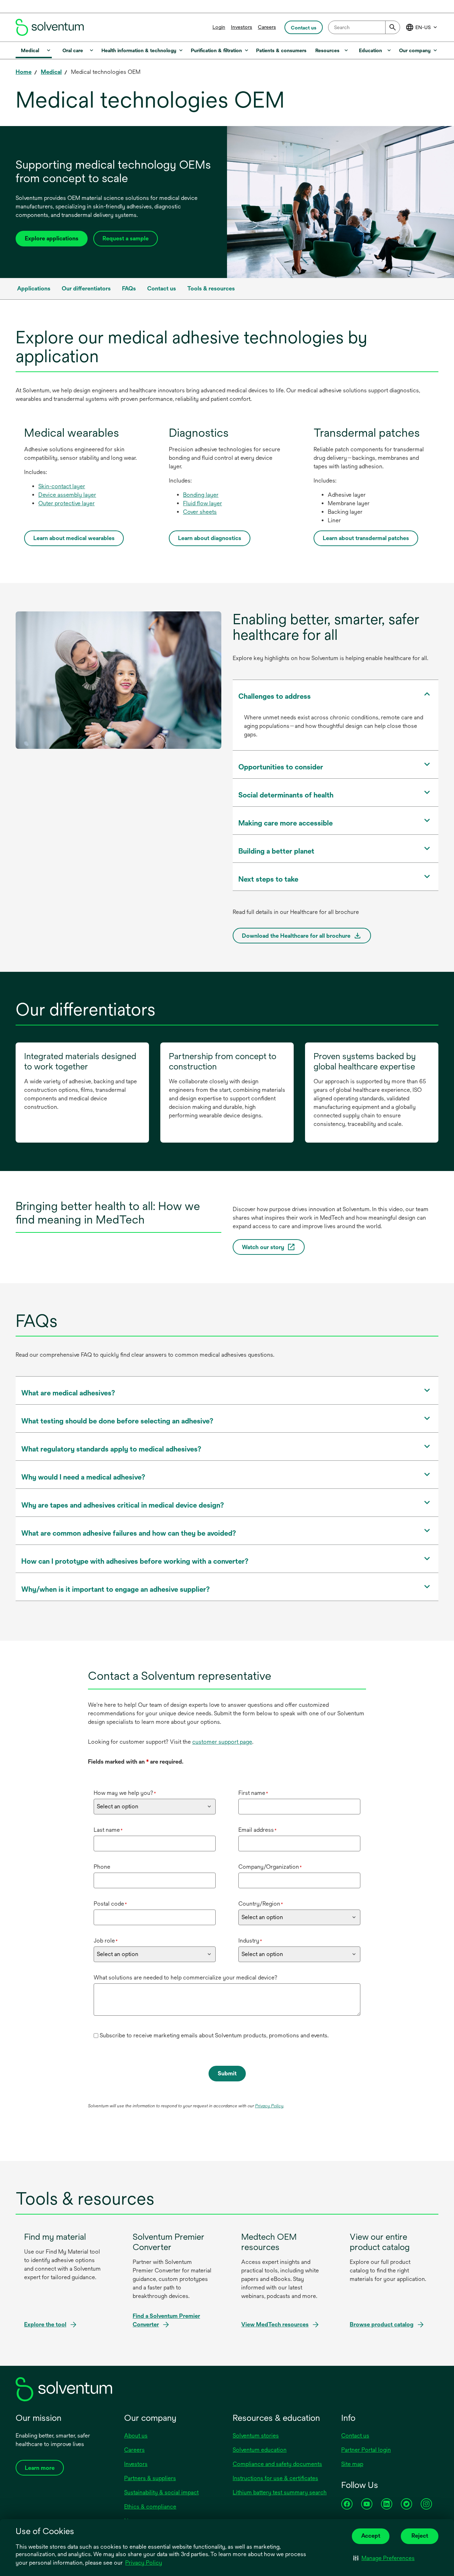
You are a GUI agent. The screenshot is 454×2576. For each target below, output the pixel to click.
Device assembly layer (67, 495)
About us (136, 2436)
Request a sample (126, 238)
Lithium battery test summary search (280, 2492)
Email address (258, 1830)
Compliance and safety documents (277, 2464)
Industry (250, 1941)
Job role (106, 1941)
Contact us (355, 2436)
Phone (102, 1867)
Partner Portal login (366, 2450)
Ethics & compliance (150, 2507)
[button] (384, 2558)
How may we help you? (125, 1793)
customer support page (222, 1742)
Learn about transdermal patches (366, 538)
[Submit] (393, 27)
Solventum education (260, 2450)
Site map (352, 2464)
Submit (227, 2073)
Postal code (110, 1904)
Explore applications (52, 238)
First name (253, 1793)
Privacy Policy (144, 2563)
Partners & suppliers (150, 2478)
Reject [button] (420, 2536)
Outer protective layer (67, 503)
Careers (267, 27)
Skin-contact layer (62, 486)
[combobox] (364, 27)
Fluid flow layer (203, 503)
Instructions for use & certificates (275, 2478)
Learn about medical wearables (74, 538)
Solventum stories (256, 2436)
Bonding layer (201, 495)
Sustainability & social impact (161, 2492)
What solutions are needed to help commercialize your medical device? (186, 1978)
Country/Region (261, 1904)
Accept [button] (371, 2536)
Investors (242, 27)
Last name (108, 1830)
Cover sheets (200, 512)
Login (219, 27)
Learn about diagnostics (210, 538)
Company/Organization (270, 1867)
